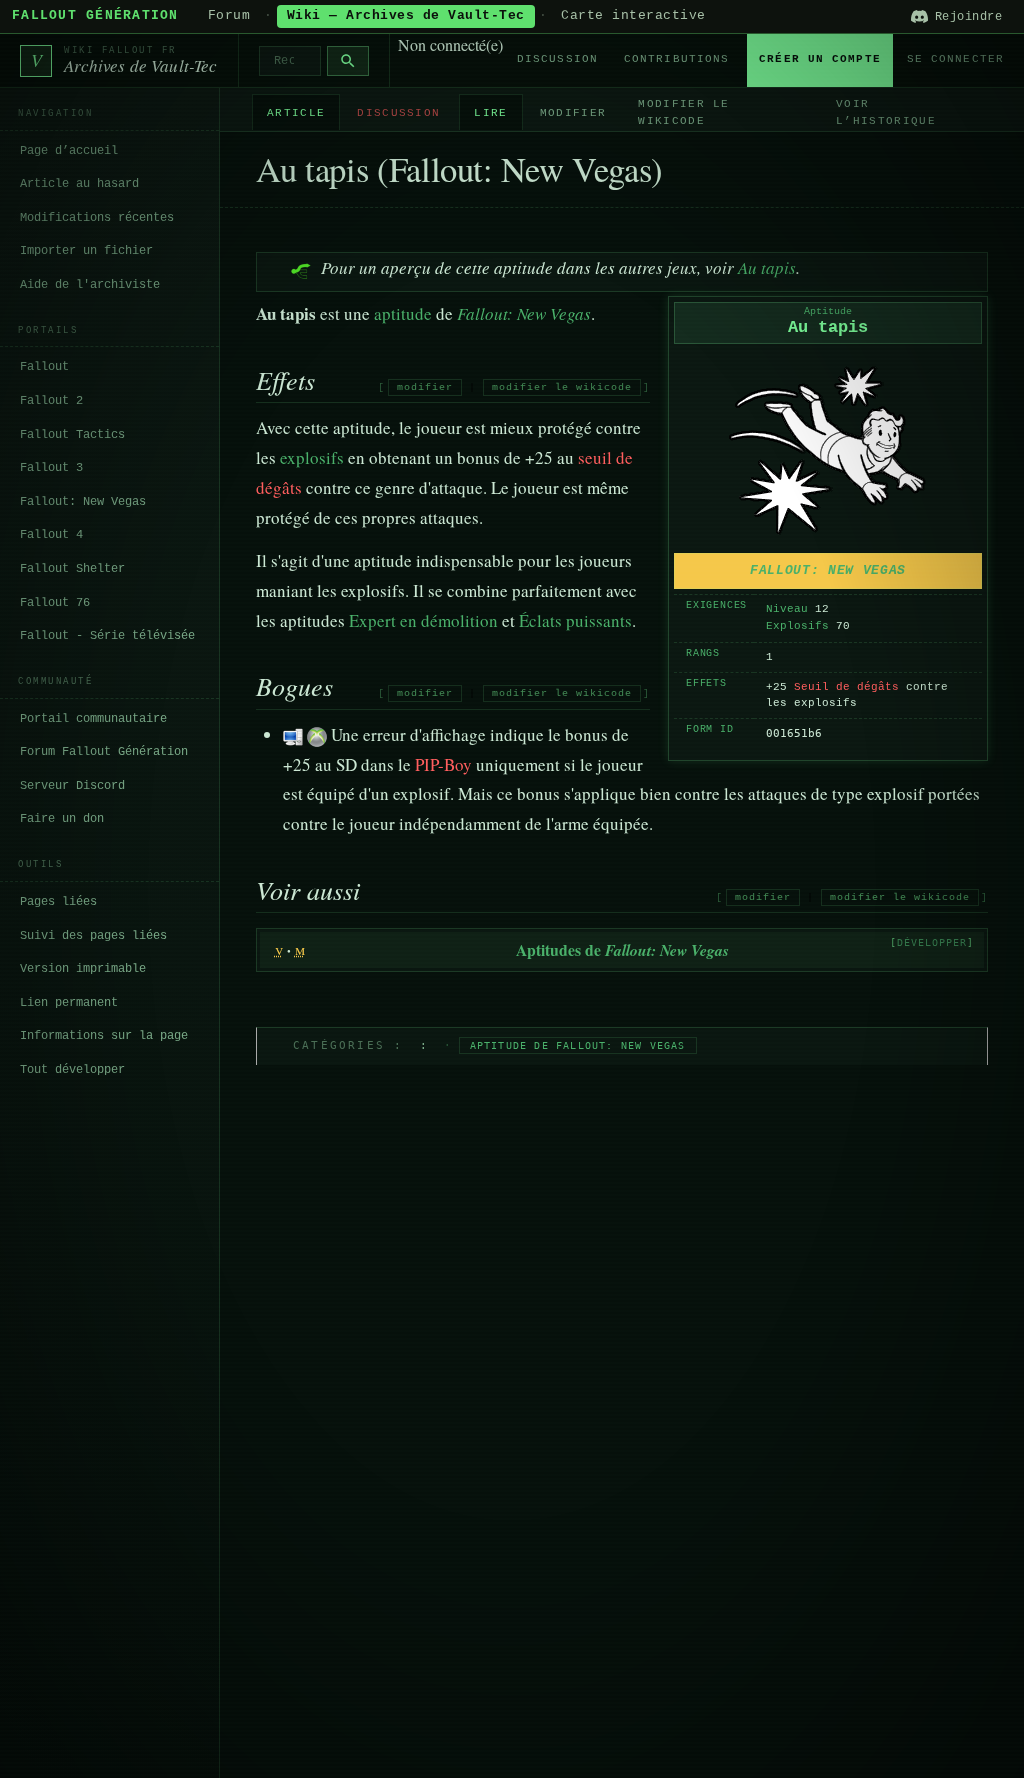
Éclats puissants (575, 620)
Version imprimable (83, 969)
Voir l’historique (886, 112)
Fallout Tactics (72, 435)
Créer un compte (820, 59)
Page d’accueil (69, 151)
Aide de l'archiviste (90, 285)
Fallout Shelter (72, 569)
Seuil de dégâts (846, 687)
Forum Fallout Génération (104, 752)
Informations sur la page (104, 1036)
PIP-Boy (443, 764)
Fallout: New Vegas (83, 502)
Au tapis (767, 267)
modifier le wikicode (562, 387)
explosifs (312, 457)
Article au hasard (79, 184)
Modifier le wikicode (684, 112)
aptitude (403, 313)
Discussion (557, 59)
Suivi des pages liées (93, 936)
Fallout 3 (51, 468)
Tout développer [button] (72, 1070)
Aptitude (828, 311)
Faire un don (62, 819)
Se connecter (955, 59)
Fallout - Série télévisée (107, 636)
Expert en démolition (423, 620)
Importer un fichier (86, 251)
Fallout (44, 367)
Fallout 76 (55, 603)
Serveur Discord (72, 786)
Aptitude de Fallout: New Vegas (578, 1045)
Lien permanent (69, 1003)
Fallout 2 (51, 401)
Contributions (676, 59)
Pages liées (58, 902)
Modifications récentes (97, 218)
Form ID (710, 729)
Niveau (787, 609)
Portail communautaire (93, 719)
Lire (490, 113)
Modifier (573, 113)
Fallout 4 (51, 535)
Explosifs (797, 626)
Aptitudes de (622, 949)
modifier (425, 387)
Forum (229, 16)
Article (296, 113)
